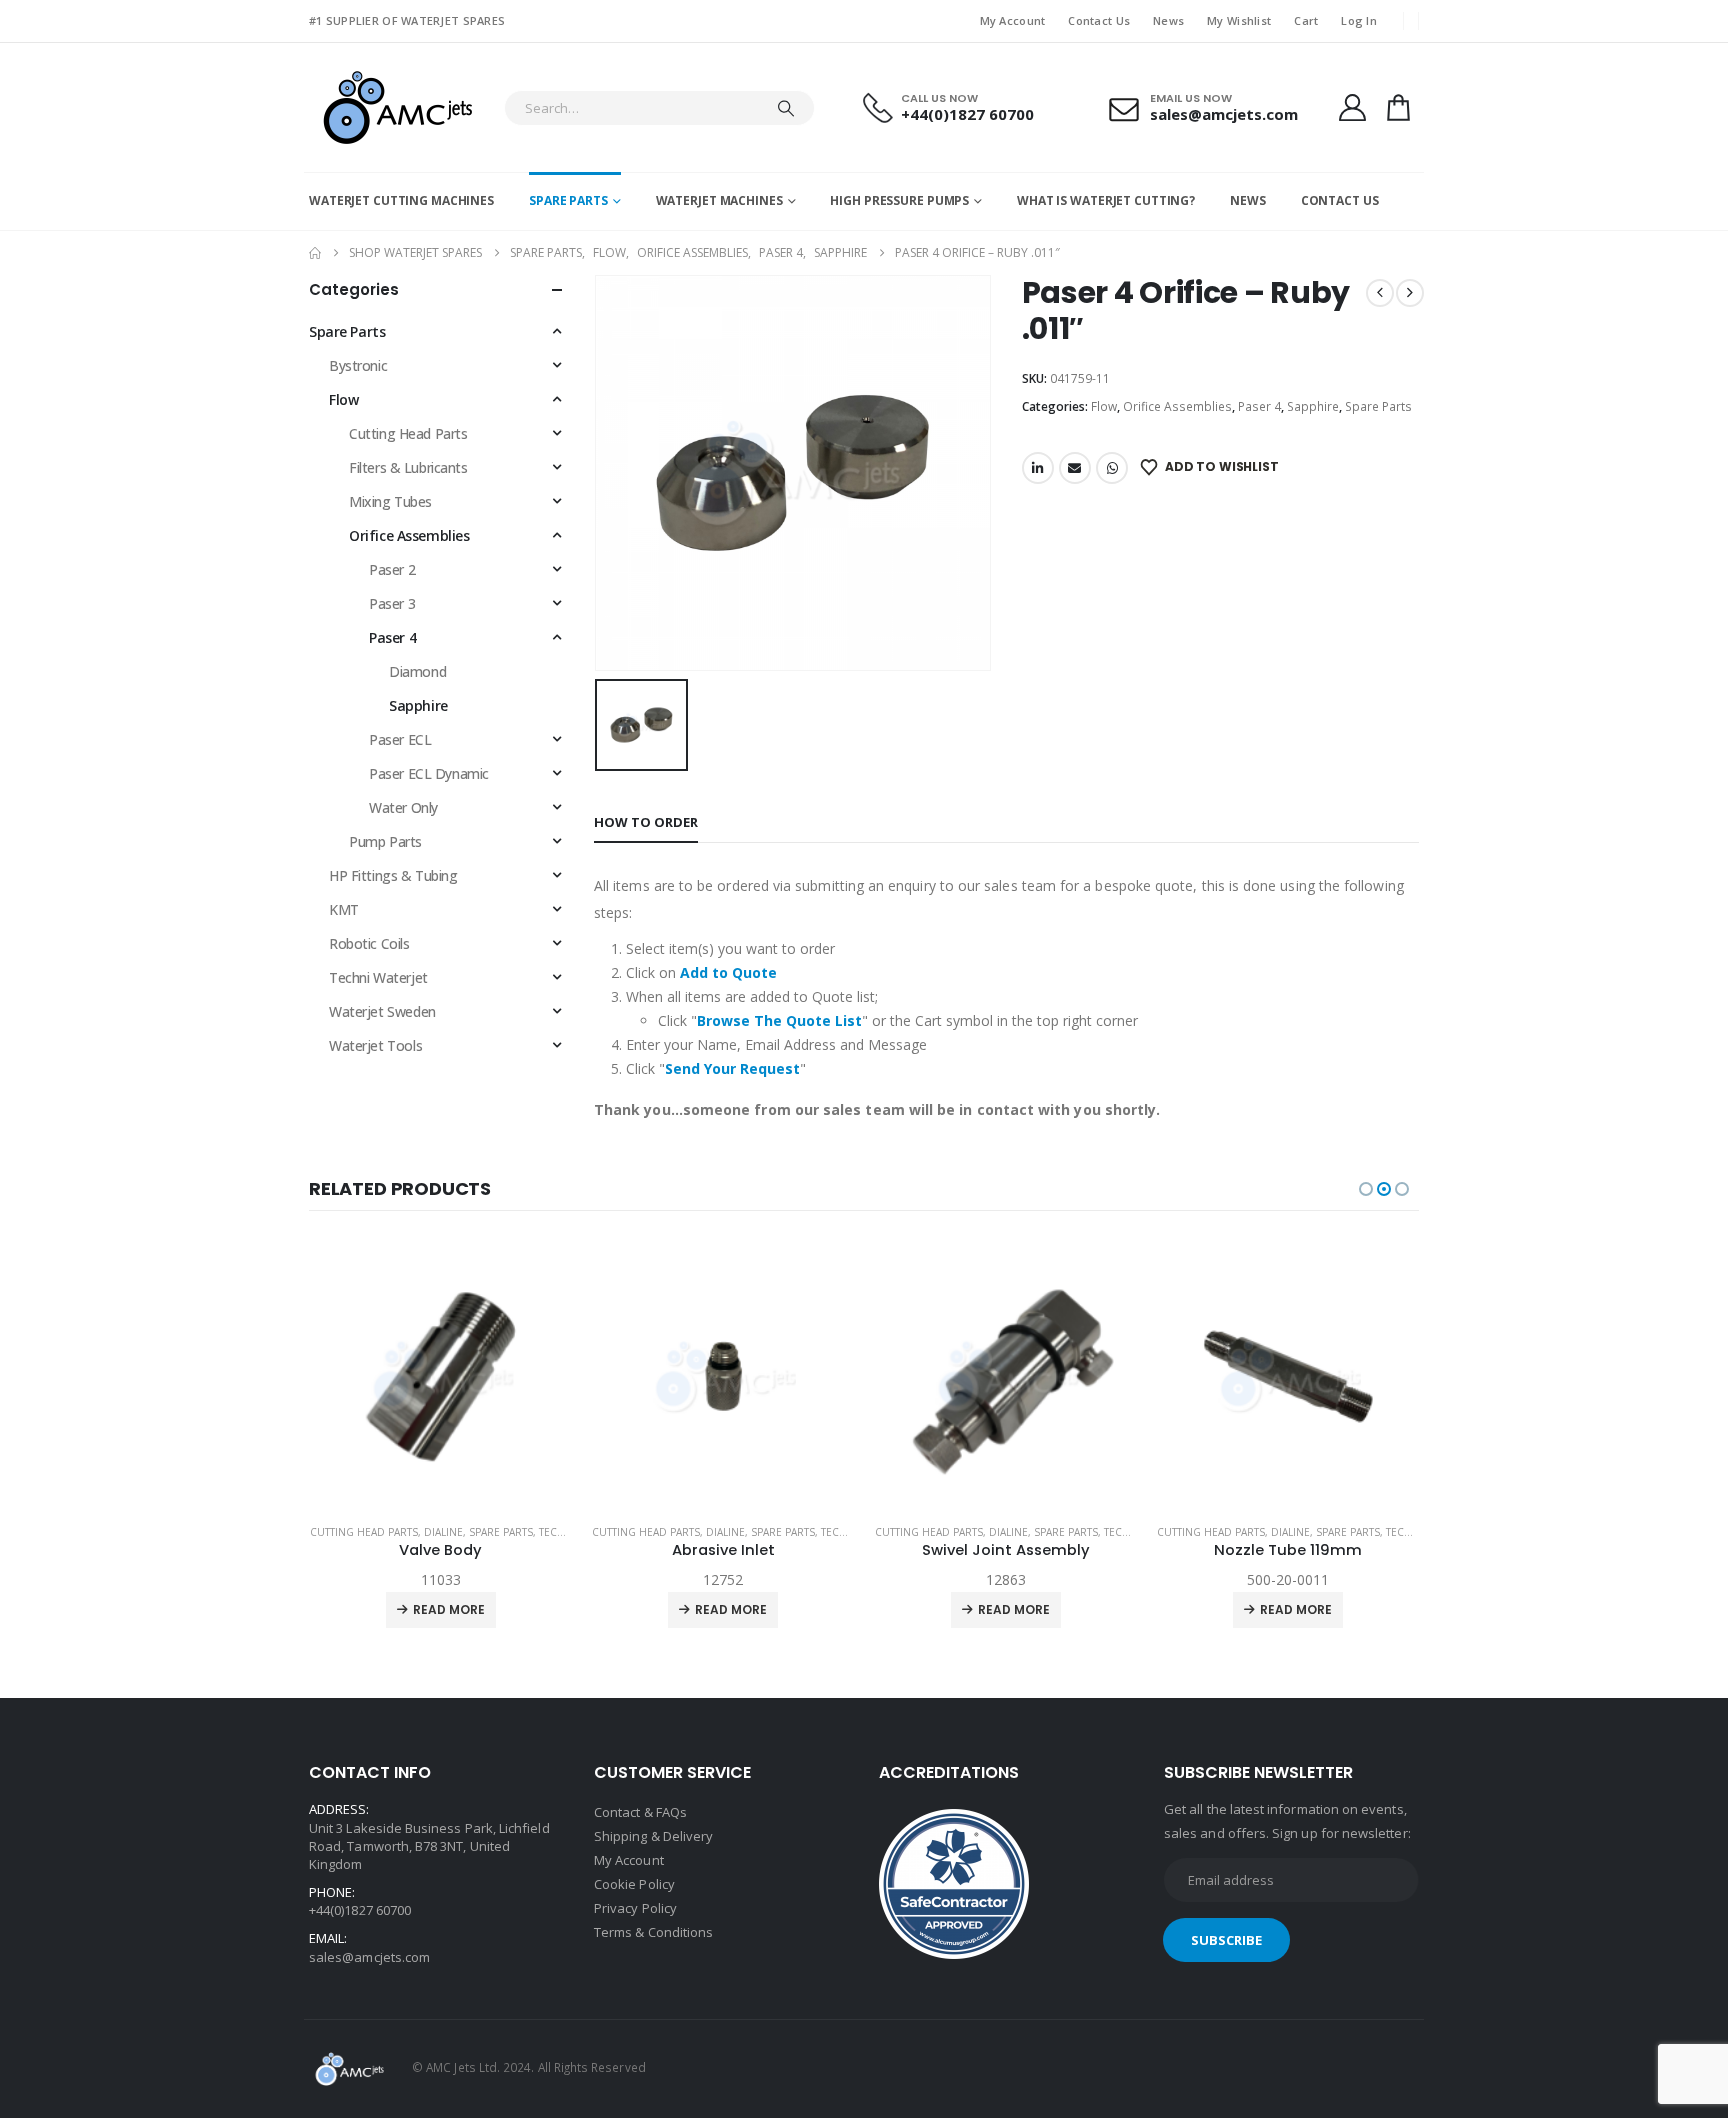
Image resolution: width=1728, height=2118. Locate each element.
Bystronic (358, 365)
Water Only (403, 807)
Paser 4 (1259, 406)
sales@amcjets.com (369, 1957)
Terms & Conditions (653, 1932)
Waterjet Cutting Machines (401, 200)
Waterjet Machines (719, 200)
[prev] (1380, 293)
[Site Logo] (396, 107)
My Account (1013, 20)
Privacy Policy (635, 1908)
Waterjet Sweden (382, 1011)
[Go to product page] (441, 1376)
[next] (1410, 293)
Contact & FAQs (640, 1812)
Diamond (417, 671)
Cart (1306, 20)
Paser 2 (392, 569)
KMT (344, 909)
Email (1075, 468)
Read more (449, 1609)
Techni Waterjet (378, 977)
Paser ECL (400, 739)
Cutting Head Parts (408, 433)
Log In (1359, 20)
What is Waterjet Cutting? (1106, 200)
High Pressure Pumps (899, 200)
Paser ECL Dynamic (429, 773)
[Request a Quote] (1399, 107)
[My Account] (1352, 107)
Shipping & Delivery (653, 1836)
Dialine (443, 1532)
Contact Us (1099, 20)
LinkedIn (1038, 468)
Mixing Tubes (390, 501)
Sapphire (1313, 406)
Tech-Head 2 (572, 1532)
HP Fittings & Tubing (393, 875)
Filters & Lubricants (408, 467)
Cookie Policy (634, 1884)
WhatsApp (1112, 468)
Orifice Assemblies (1177, 406)
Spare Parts (568, 200)
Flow (1104, 406)
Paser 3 (392, 603)
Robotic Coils (369, 943)
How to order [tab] (646, 822)
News (1168, 20)
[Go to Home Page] (315, 253)
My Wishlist (1239, 20)
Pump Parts (385, 841)
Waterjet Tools (375, 1045)
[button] (1366, 1189)
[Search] (786, 108)
